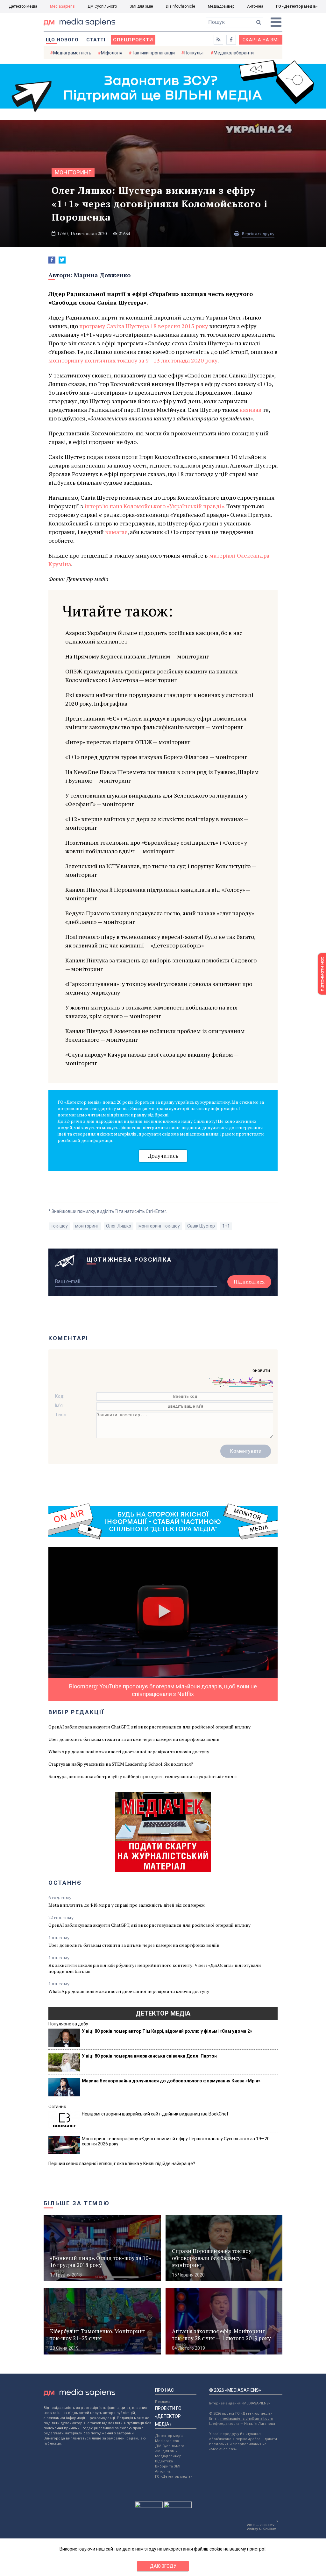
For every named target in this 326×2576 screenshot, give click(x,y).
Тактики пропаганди (153, 53)
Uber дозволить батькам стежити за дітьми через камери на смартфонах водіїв (134, 1739)
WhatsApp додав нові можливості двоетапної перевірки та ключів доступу (129, 1752)
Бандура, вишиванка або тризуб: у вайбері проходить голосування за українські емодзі (142, 1776)
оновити (261, 1370)
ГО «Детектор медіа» (297, 6)
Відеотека (164, 2461)
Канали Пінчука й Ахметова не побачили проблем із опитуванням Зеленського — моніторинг (155, 1035)
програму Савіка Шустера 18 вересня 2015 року (144, 326)
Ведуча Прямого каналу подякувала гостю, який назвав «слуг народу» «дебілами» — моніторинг (160, 917)
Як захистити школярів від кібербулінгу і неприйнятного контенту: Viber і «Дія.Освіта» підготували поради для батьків (155, 1968)
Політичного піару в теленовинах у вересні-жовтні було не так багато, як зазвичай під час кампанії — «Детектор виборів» (160, 941)
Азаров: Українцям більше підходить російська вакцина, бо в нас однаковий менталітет (154, 637)
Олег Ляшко (119, 1226)
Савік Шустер (201, 1226)
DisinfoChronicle (181, 6)
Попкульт (194, 53)
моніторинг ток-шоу (159, 1226)
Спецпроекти (133, 40)
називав (250, 410)
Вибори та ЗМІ (168, 2466)
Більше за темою (77, 2203)
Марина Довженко (102, 275)
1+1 (226, 1226)
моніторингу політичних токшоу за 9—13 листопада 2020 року (133, 360)
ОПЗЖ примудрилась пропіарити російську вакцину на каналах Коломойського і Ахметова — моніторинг (151, 676)
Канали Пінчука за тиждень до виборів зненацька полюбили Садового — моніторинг (161, 964)
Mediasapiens (167, 2441)
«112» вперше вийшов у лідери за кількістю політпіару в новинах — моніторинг (157, 823)
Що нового (62, 40)
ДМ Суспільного (102, 6)
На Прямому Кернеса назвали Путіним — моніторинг (137, 656)
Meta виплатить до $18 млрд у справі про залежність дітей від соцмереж (127, 1905)
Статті (96, 40)
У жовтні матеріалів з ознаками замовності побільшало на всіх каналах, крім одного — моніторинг (151, 1012)
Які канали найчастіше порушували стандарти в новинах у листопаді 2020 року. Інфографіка (159, 699)
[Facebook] (52, 260)
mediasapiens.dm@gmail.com (247, 2419)
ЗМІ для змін (141, 6)
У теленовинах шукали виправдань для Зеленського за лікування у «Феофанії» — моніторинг (156, 800)
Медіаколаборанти (234, 53)
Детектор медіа (23, 6)
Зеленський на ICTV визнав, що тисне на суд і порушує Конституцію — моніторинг (161, 870)
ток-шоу (59, 1226)
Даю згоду (163, 2566)
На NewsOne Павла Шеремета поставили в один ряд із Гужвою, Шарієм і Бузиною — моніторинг (162, 776)
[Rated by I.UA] (149, 2506)
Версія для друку (258, 234)
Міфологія (112, 53)
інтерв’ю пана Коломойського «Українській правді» (154, 506)
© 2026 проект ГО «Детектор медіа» (241, 2414)
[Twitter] (62, 260)
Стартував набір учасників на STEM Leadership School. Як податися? (121, 1764)
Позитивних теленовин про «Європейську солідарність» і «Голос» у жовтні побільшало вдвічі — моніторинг (156, 847)
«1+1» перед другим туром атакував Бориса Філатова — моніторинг (156, 757)
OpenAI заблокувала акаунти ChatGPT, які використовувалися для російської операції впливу (149, 1727)
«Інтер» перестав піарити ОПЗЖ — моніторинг (128, 742)
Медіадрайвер (221, 6)
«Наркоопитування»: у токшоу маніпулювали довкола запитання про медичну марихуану (159, 988)
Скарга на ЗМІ (261, 40)
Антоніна (255, 6)
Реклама (163, 2402)
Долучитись (163, 1156)
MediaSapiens (62, 6)
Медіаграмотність (72, 53)
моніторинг (73, 172)
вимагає (116, 532)
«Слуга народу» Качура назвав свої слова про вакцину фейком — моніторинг (152, 1059)
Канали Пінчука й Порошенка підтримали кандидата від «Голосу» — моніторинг (158, 894)
